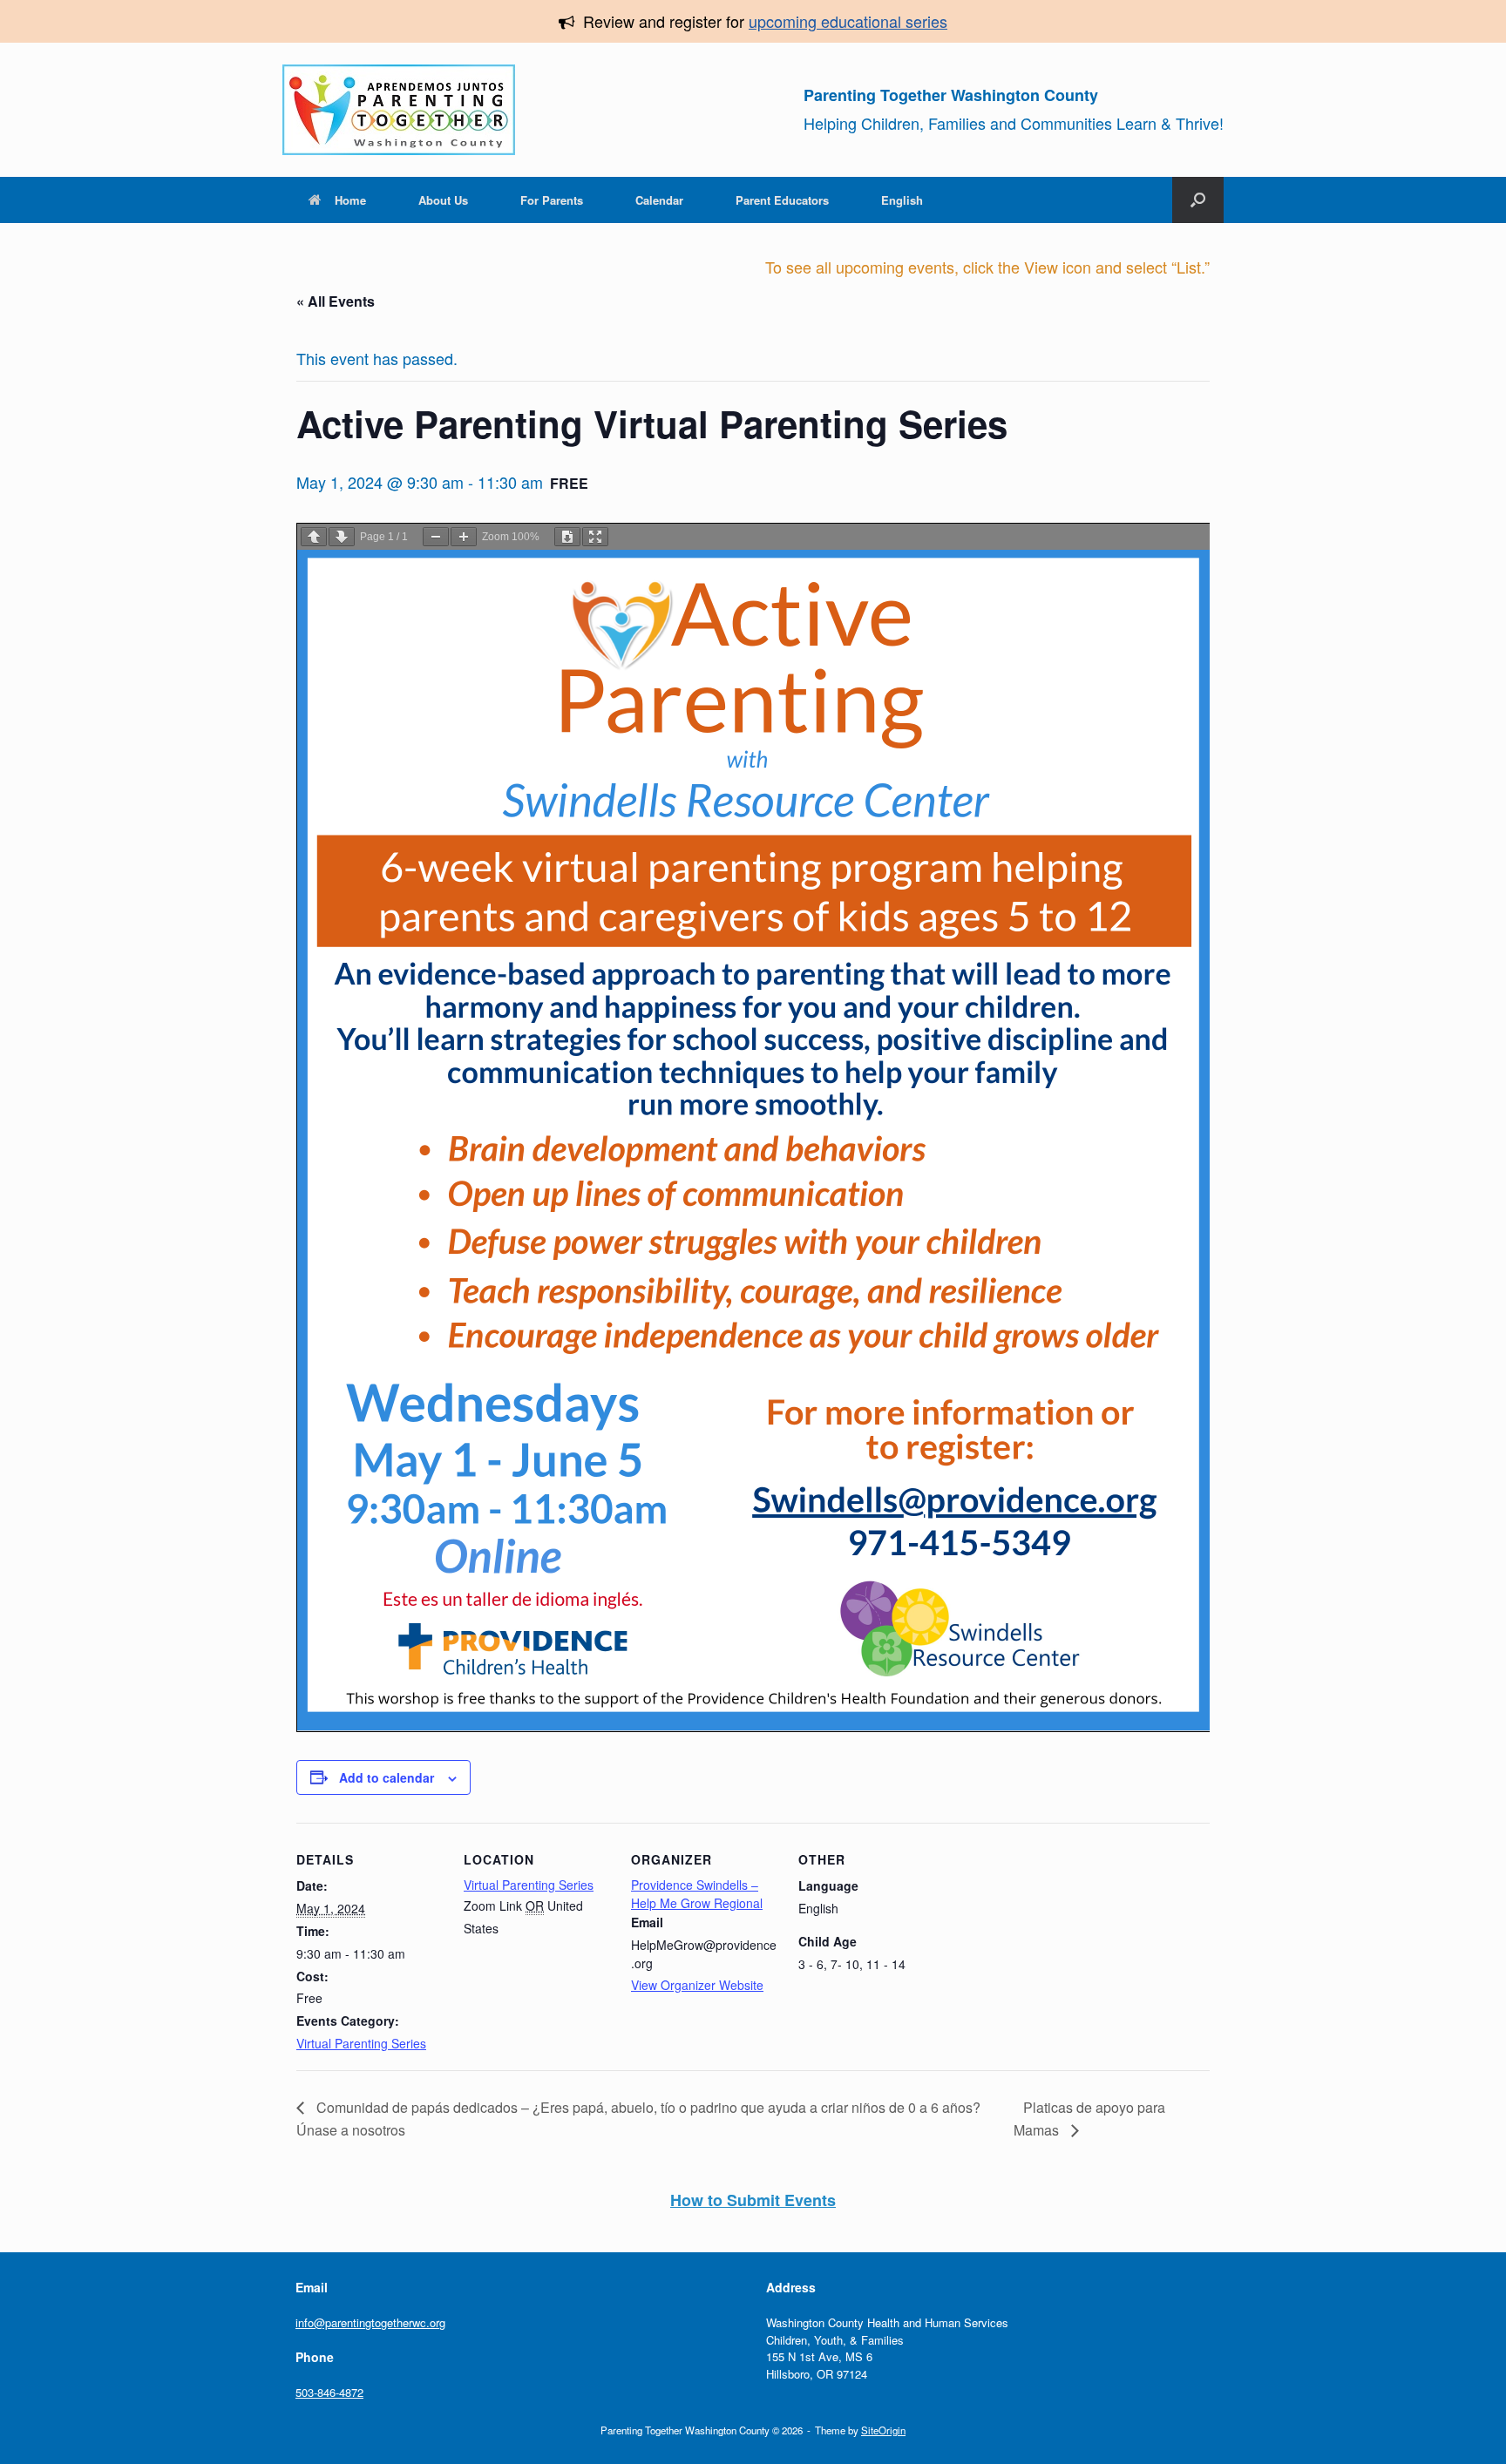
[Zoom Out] (436, 537)
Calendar (659, 200)
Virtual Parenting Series (361, 2043)
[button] (1198, 200)
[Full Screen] (595, 537)
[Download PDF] (567, 537)
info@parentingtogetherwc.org (370, 2322)
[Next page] (342, 537)
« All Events (336, 301)
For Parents (552, 200)
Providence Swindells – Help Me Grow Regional (697, 1894)
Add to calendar (387, 1777)
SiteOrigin (883, 2430)
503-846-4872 (329, 2392)
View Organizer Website (697, 1985)
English (902, 200)
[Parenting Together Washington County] (399, 110)
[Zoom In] (464, 537)
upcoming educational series (848, 21)
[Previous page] (314, 537)
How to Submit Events (753, 2200)
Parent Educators (782, 200)
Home (350, 200)
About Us (443, 200)
